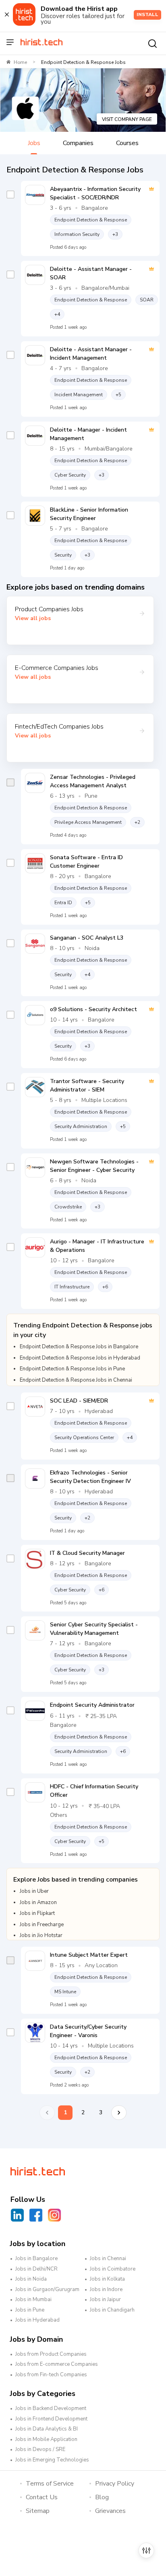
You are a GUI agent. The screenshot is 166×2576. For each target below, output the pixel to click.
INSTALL (147, 14)
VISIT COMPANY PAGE (127, 119)
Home (20, 62)
